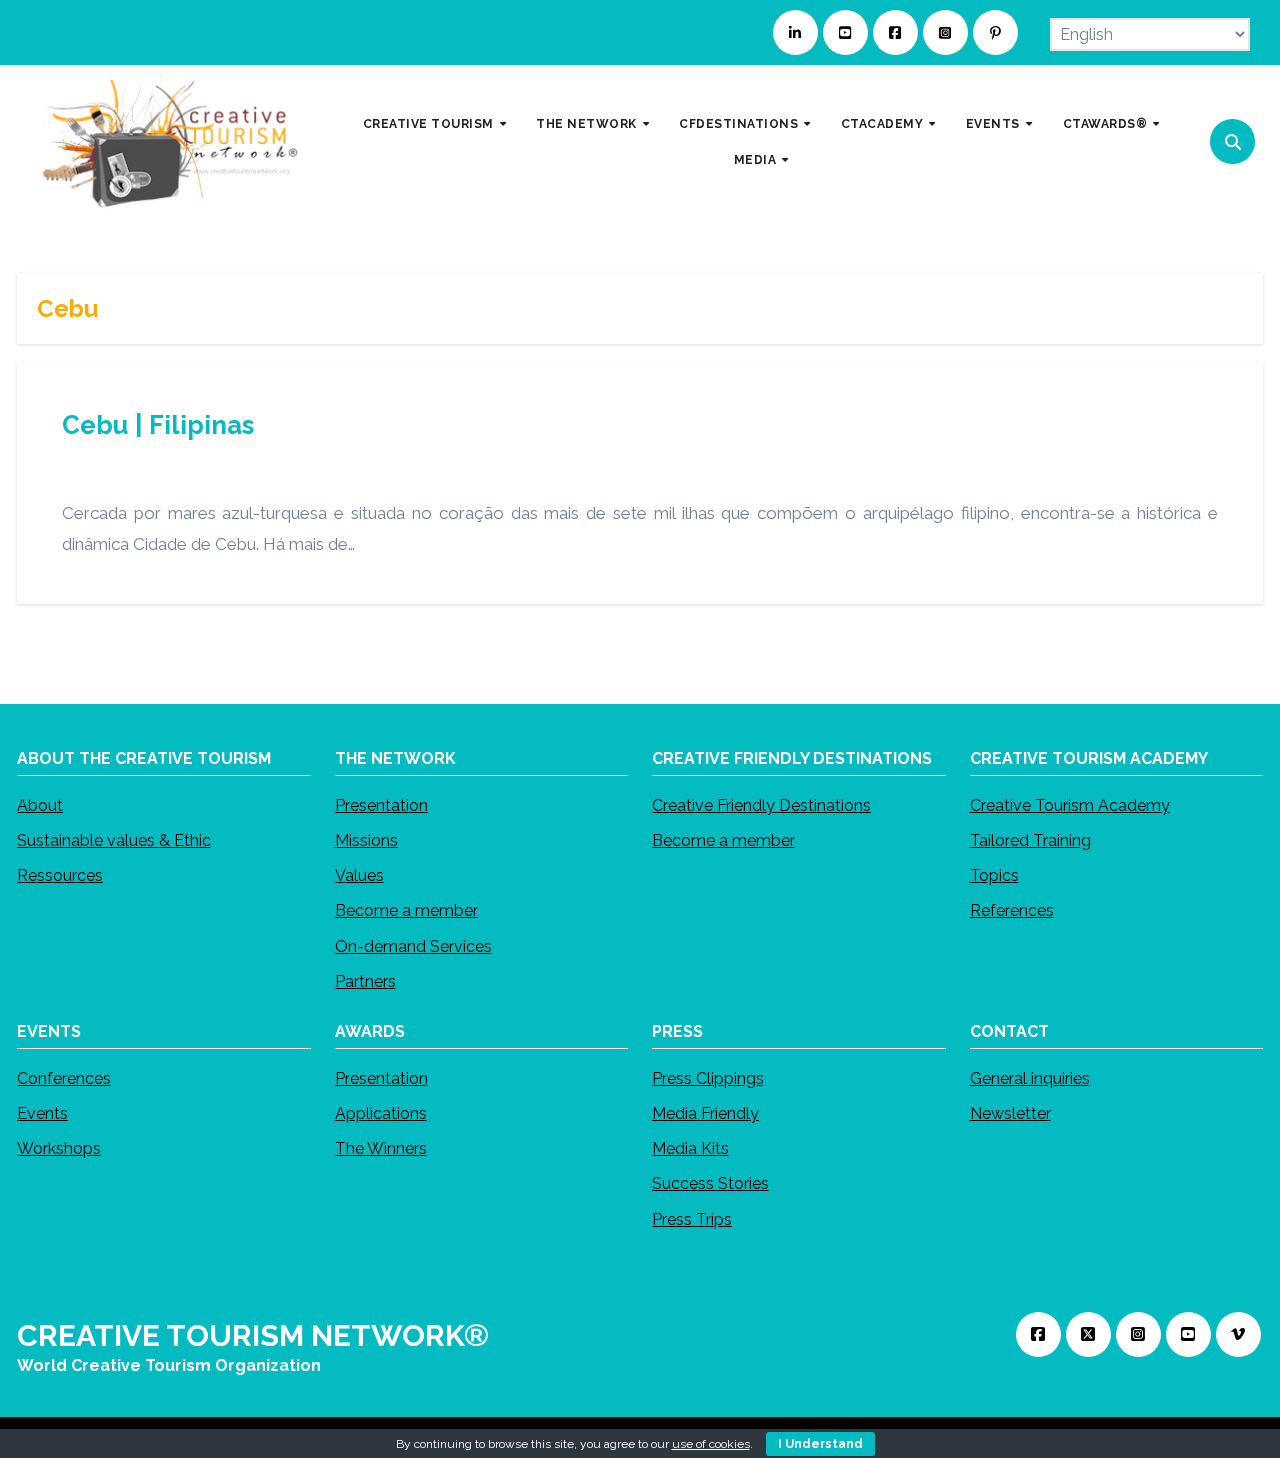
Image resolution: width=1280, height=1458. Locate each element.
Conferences (64, 1078)
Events (42, 1113)
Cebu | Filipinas (158, 425)
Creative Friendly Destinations (761, 805)
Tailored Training (1030, 840)
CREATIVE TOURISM (430, 124)
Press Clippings (708, 1078)
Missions (366, 840)
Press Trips (692, 1218)
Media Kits (690, 1148)
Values (359, 875)
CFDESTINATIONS (740, 124)
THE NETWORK (588, 124)
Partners (365, 981)
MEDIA (757, 159)
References (1012, 910)
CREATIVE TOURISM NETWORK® (253, 1335)
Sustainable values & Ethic (114, 840)
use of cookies (711, 1444)
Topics (994, 875)
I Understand (820, 1444)
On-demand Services (413, 945)
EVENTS (995, 124)
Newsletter (1010, 1113)
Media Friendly (705, 1113)
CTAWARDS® (1107, 124)
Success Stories (710, 1183)
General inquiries (1030, 1078)
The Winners (381, 1148)
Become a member (406, 910)
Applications (381, 1113)
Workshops (59, 1148)
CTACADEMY (884, 124)
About (40, 805)
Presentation (381, 805)
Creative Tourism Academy (1070, 805)
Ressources (60, 875)
